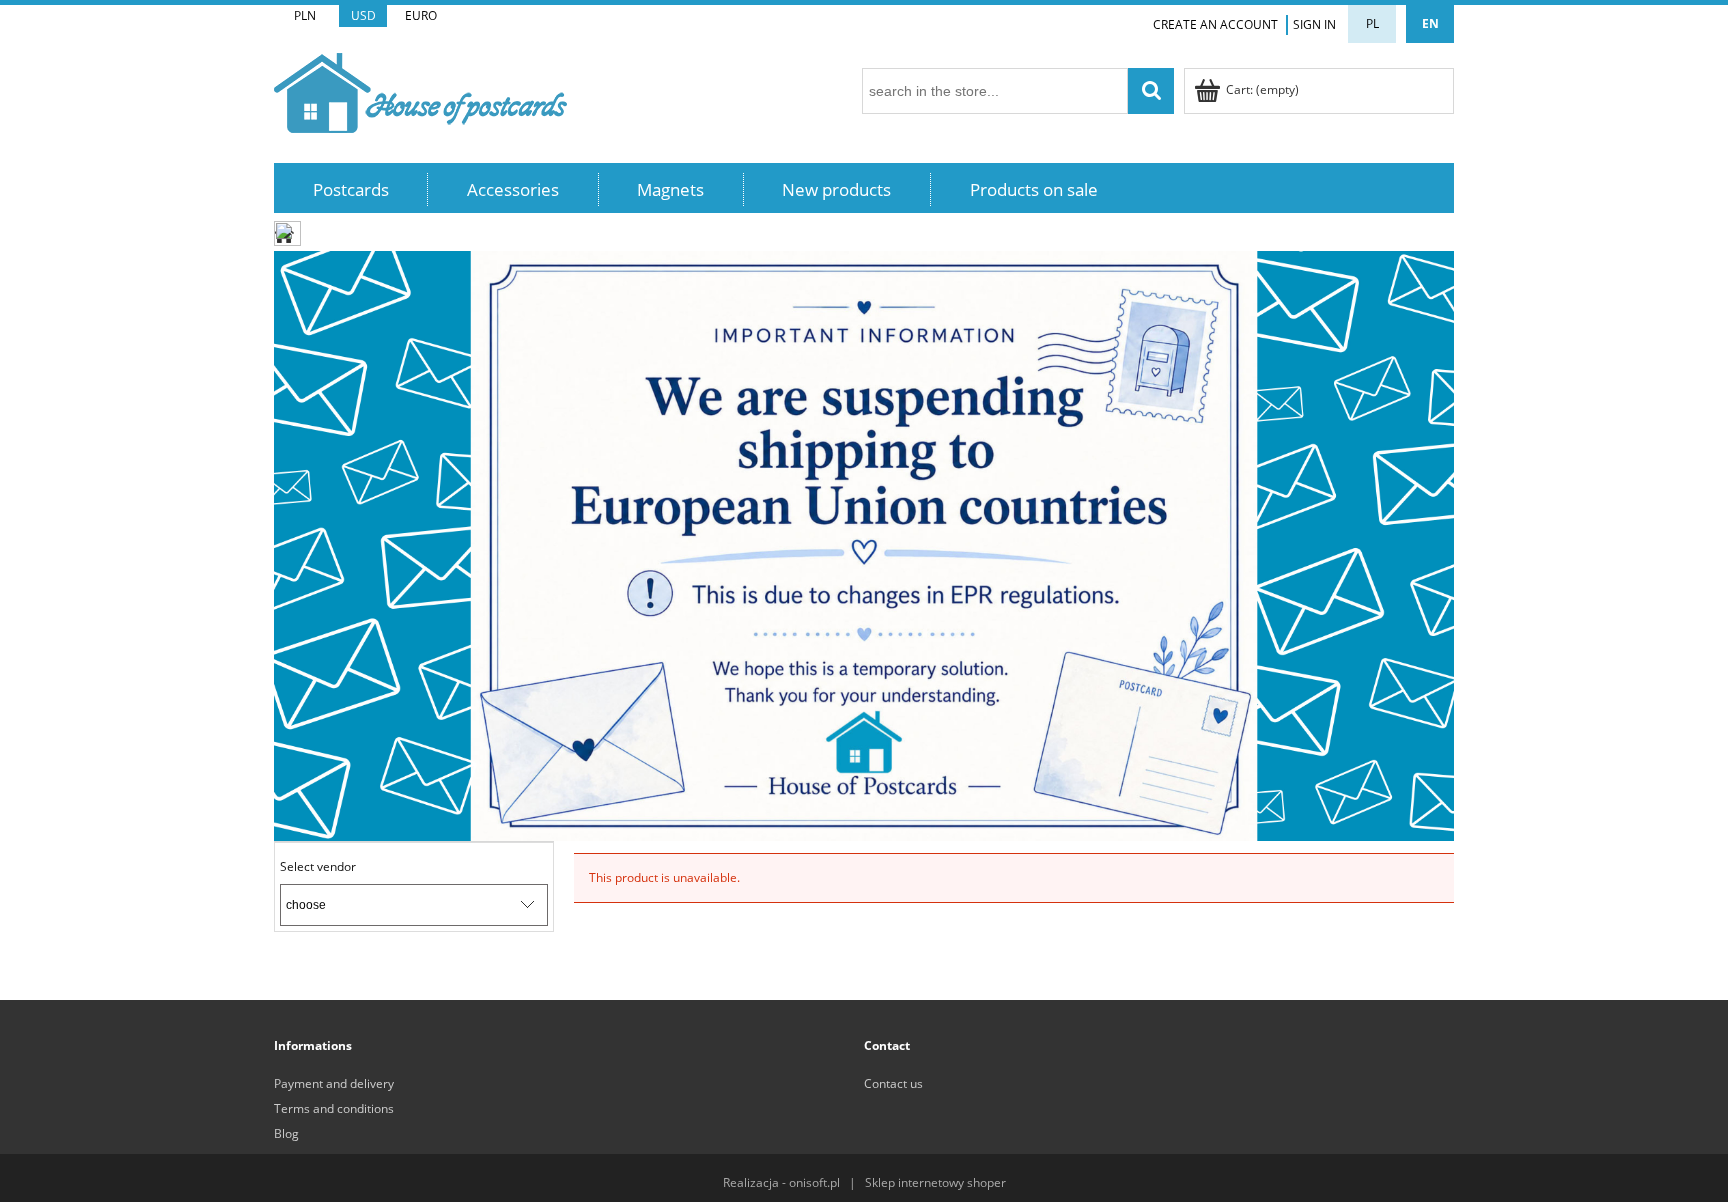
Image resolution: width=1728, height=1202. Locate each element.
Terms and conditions (334, 1108)
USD (363, 15)
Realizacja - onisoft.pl (781, 1182)
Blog (286, 1133)
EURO (421, 15)
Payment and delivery (334, 1083)
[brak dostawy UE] (864, 544)
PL (1372, 23)
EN (1430, 23)
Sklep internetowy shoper (935, 1182)
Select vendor (318, 867)
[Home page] (420, 89)
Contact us (893, 1083)
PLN (305, 15)
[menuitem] (351, 189)
